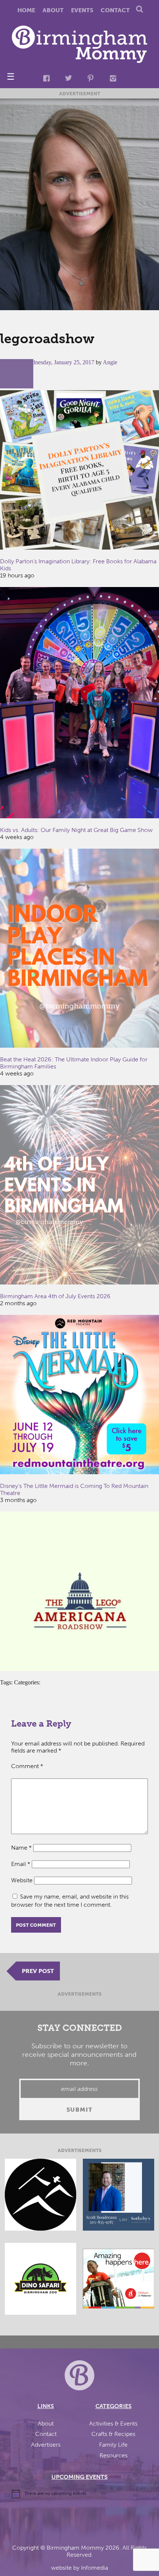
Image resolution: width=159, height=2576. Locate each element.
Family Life (113, 2445)
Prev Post (38, 1971)
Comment (27, 1766)
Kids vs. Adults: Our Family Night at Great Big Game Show (76, 830)
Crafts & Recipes (113, 2434)
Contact (115, 10)
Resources (114, 2455)
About (53, 10)
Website (22, 1880)
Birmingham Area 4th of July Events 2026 (55, 1296)
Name (21, 1848)
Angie (110, 362)
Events (82, 10)
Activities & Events (113, 2424)
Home (26, 10)
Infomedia (94, 2568)
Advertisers (46, 2445)
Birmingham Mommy (75, 2548)
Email (21, 1864)
